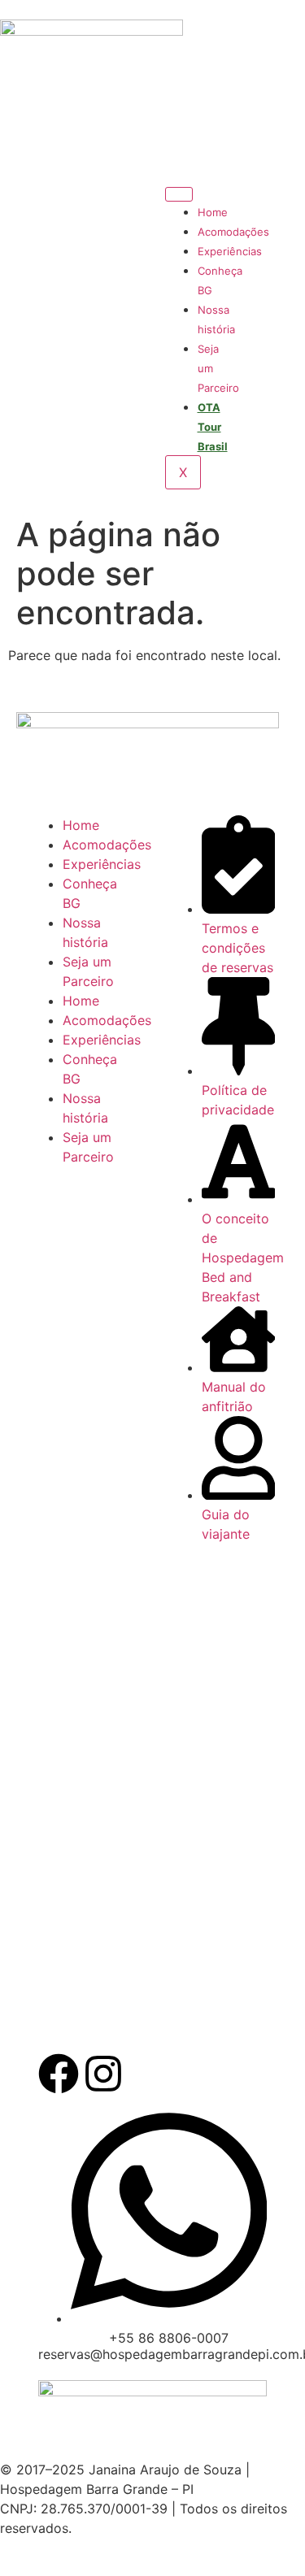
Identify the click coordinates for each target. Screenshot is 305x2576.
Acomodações (233, 232)
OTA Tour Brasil (213, 427)
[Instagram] (103, 2074)
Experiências (230, 251)
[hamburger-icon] (179, 194)
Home (213, 212)
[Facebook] (59, 2074)
